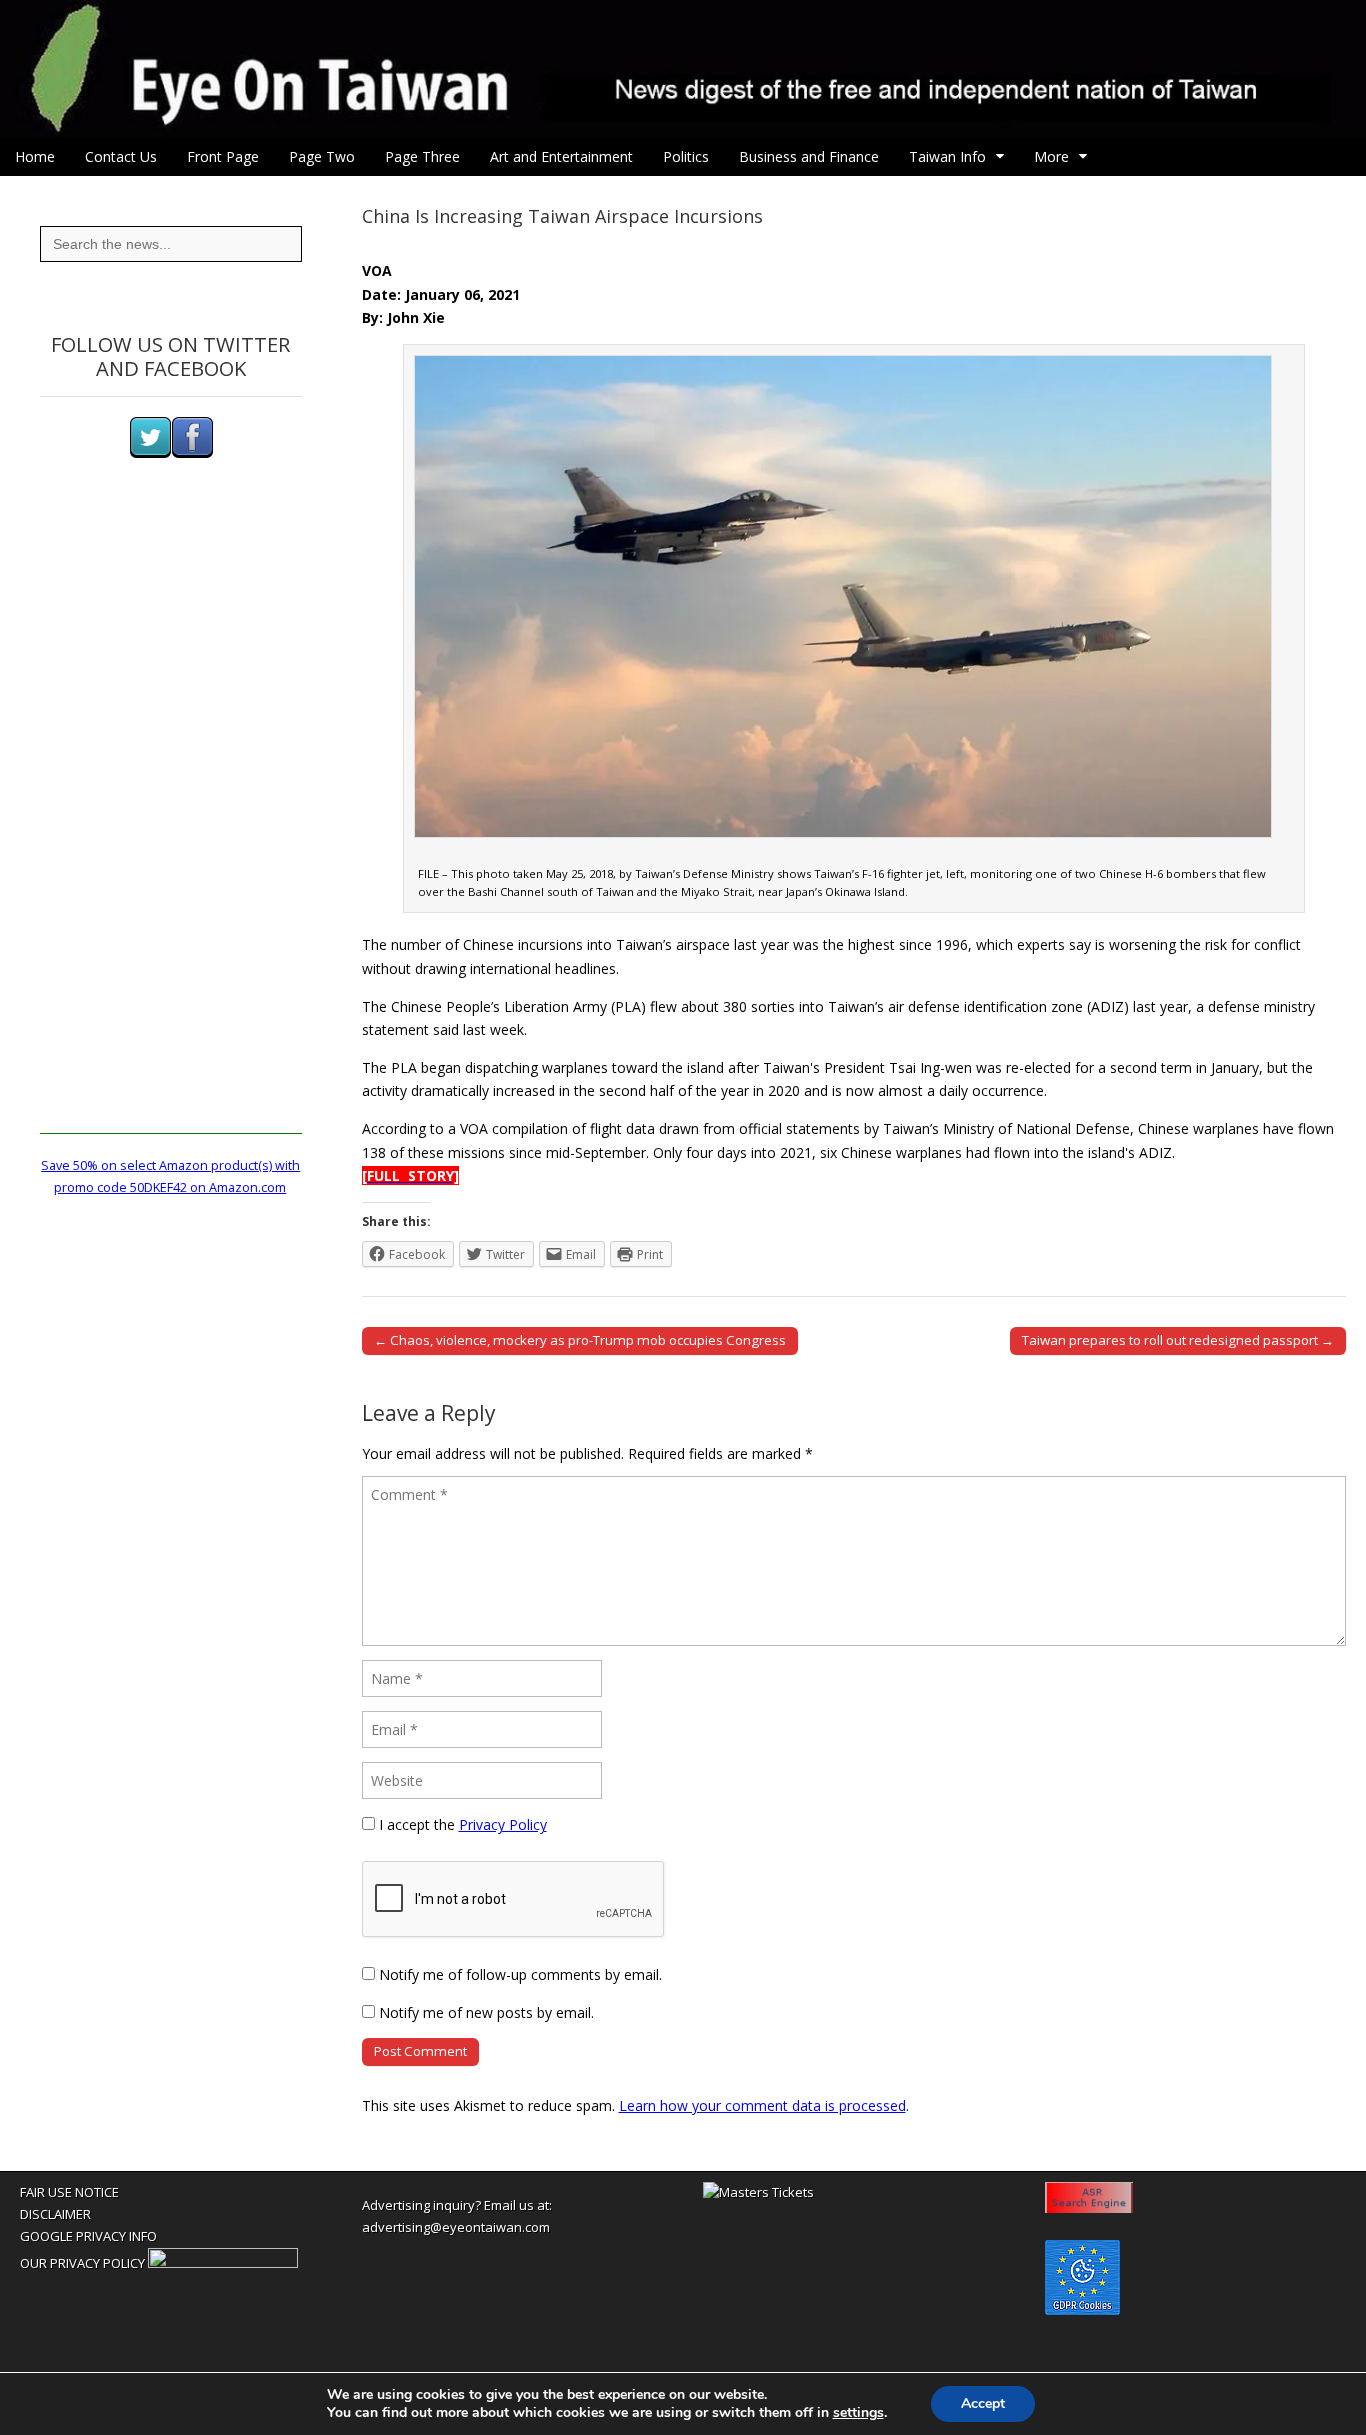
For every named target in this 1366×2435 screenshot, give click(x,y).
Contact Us (121, 156)
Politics (686, 156)
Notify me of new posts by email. (486, 2012)
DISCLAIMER (55, 2214)
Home (35, 156)
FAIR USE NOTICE (69, 2192)
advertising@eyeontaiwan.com (456, 2227)
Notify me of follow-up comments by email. (520, 1974)
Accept (983, 2403)
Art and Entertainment (561, 156)
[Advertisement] (171, 834)
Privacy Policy (503, 1824)
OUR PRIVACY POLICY (82, 2263)
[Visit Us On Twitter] (150, 453)
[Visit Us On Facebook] (192, 453)
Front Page (223, 156)
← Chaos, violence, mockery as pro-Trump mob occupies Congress (580, 1340)
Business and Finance (809, 156)
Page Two (322, 156)
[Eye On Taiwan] (683, 68)
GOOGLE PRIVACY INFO (88, 2236)
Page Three (422, 156)
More (1051, 156)
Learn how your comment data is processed (762, 2105)
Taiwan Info (947, 156)
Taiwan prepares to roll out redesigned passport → (1178, 1340)
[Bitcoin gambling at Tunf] (223, 2263)
